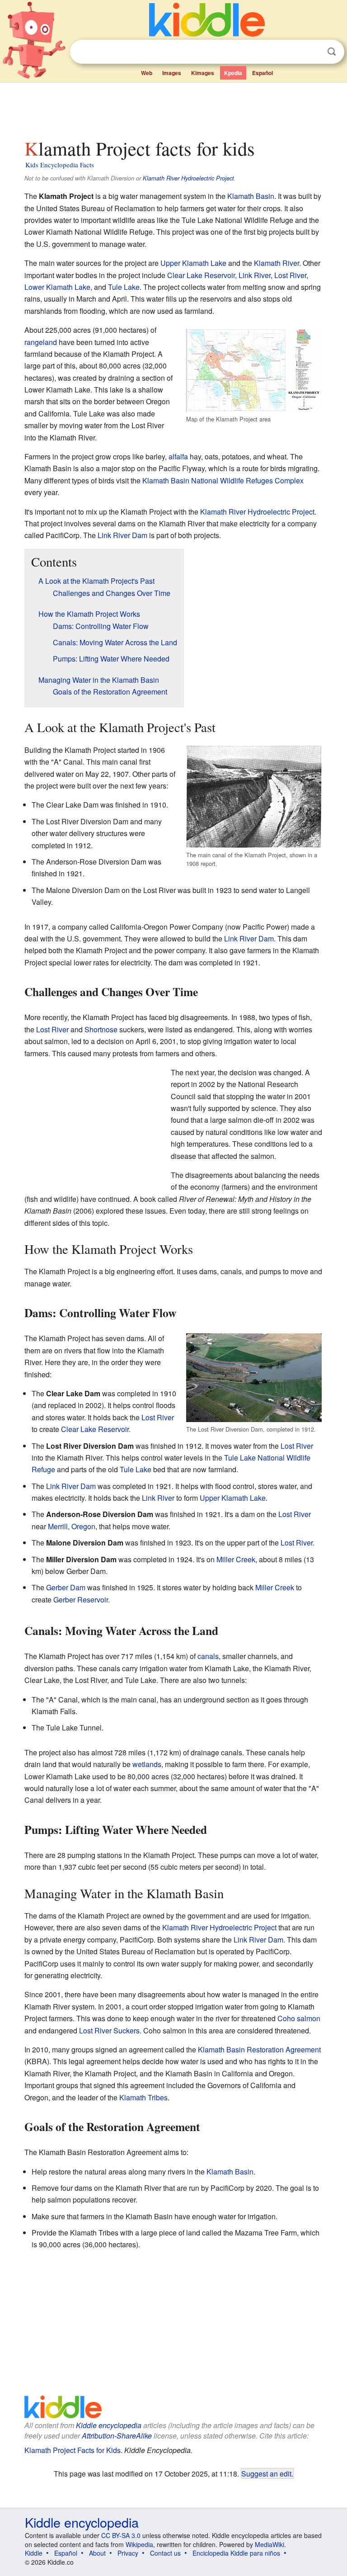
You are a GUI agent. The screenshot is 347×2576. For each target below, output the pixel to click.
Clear (313, 52)
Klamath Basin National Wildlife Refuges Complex (223, 480)
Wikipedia (139, 2544)
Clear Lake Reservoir (201, 275)
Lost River (290, 275)
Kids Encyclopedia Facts (60, 165)
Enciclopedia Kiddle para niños (236, 2553)
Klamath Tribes (143, 2097)
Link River (255, 275)
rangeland (41, 342)
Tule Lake (124, 287)
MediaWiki (270, 2544)
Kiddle (34, 2553)
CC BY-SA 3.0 (121, 2535)
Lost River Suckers (109, 2030)
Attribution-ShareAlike (117, 2436)
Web (147, 73)
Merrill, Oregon (72, 1526)
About (97, 2553)
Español (263, 73)
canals (208, 1656)
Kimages (203, 73)
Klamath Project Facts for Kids (73, 2450)
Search (332, 52)
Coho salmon (299, 2018)
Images (172, 73)
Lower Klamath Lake (57, 287)
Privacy (128, 2553)
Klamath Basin (251, 196)
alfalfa (178, 456)
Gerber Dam (66, 1587)
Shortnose (101, 1029)
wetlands (147, 1764)
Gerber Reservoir (81, 1600)
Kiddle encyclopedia (109, 2425)
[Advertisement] (174, 108)
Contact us (165, 2553)
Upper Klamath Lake (193, 263)
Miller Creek (236, 1559)
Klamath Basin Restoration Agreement (259, 2049)
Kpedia (233, 73)
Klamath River (277, 263)
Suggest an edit (266, 2473)
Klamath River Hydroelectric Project (188, 178)
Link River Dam (122, 535)
